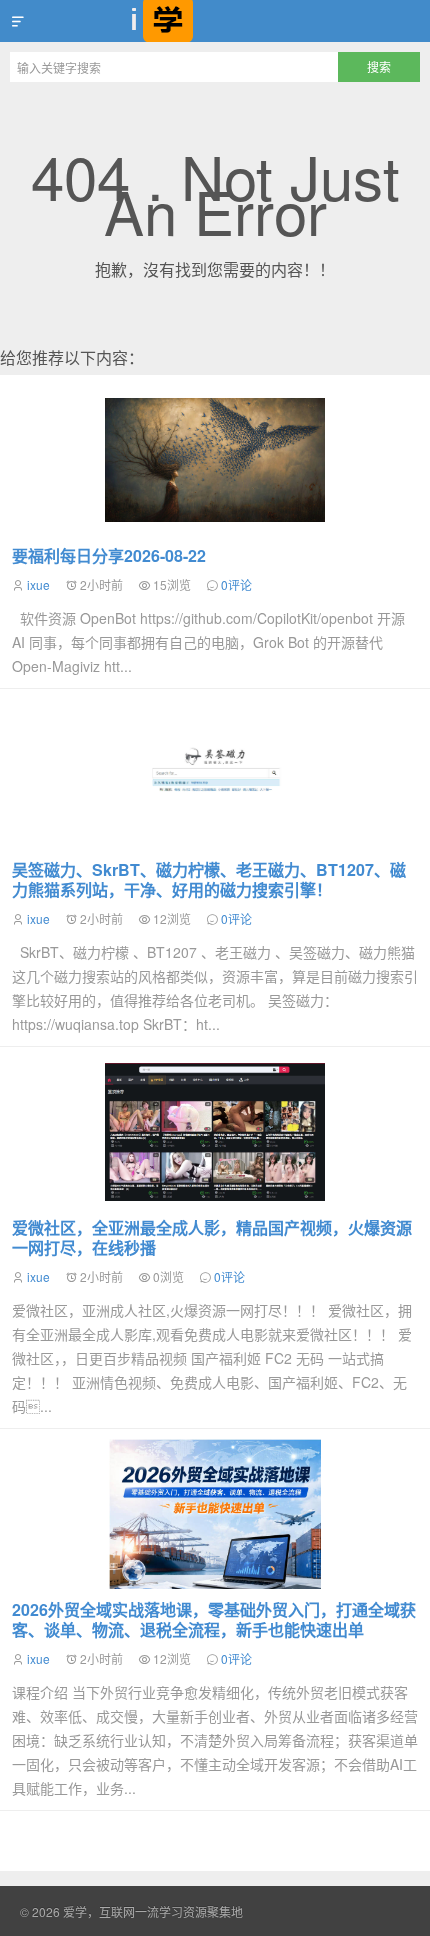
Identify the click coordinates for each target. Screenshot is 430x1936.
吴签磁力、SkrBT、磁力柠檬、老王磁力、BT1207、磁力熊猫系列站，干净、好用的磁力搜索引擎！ (209, 879)
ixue (38, 584)
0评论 (236, 584)
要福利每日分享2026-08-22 (109, 555)
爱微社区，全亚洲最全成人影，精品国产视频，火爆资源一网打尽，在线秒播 (212, 1237)
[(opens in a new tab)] (215, 1132)
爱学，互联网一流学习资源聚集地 (215, 21)
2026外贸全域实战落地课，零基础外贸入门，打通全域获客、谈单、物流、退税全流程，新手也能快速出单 (214, 1619)
